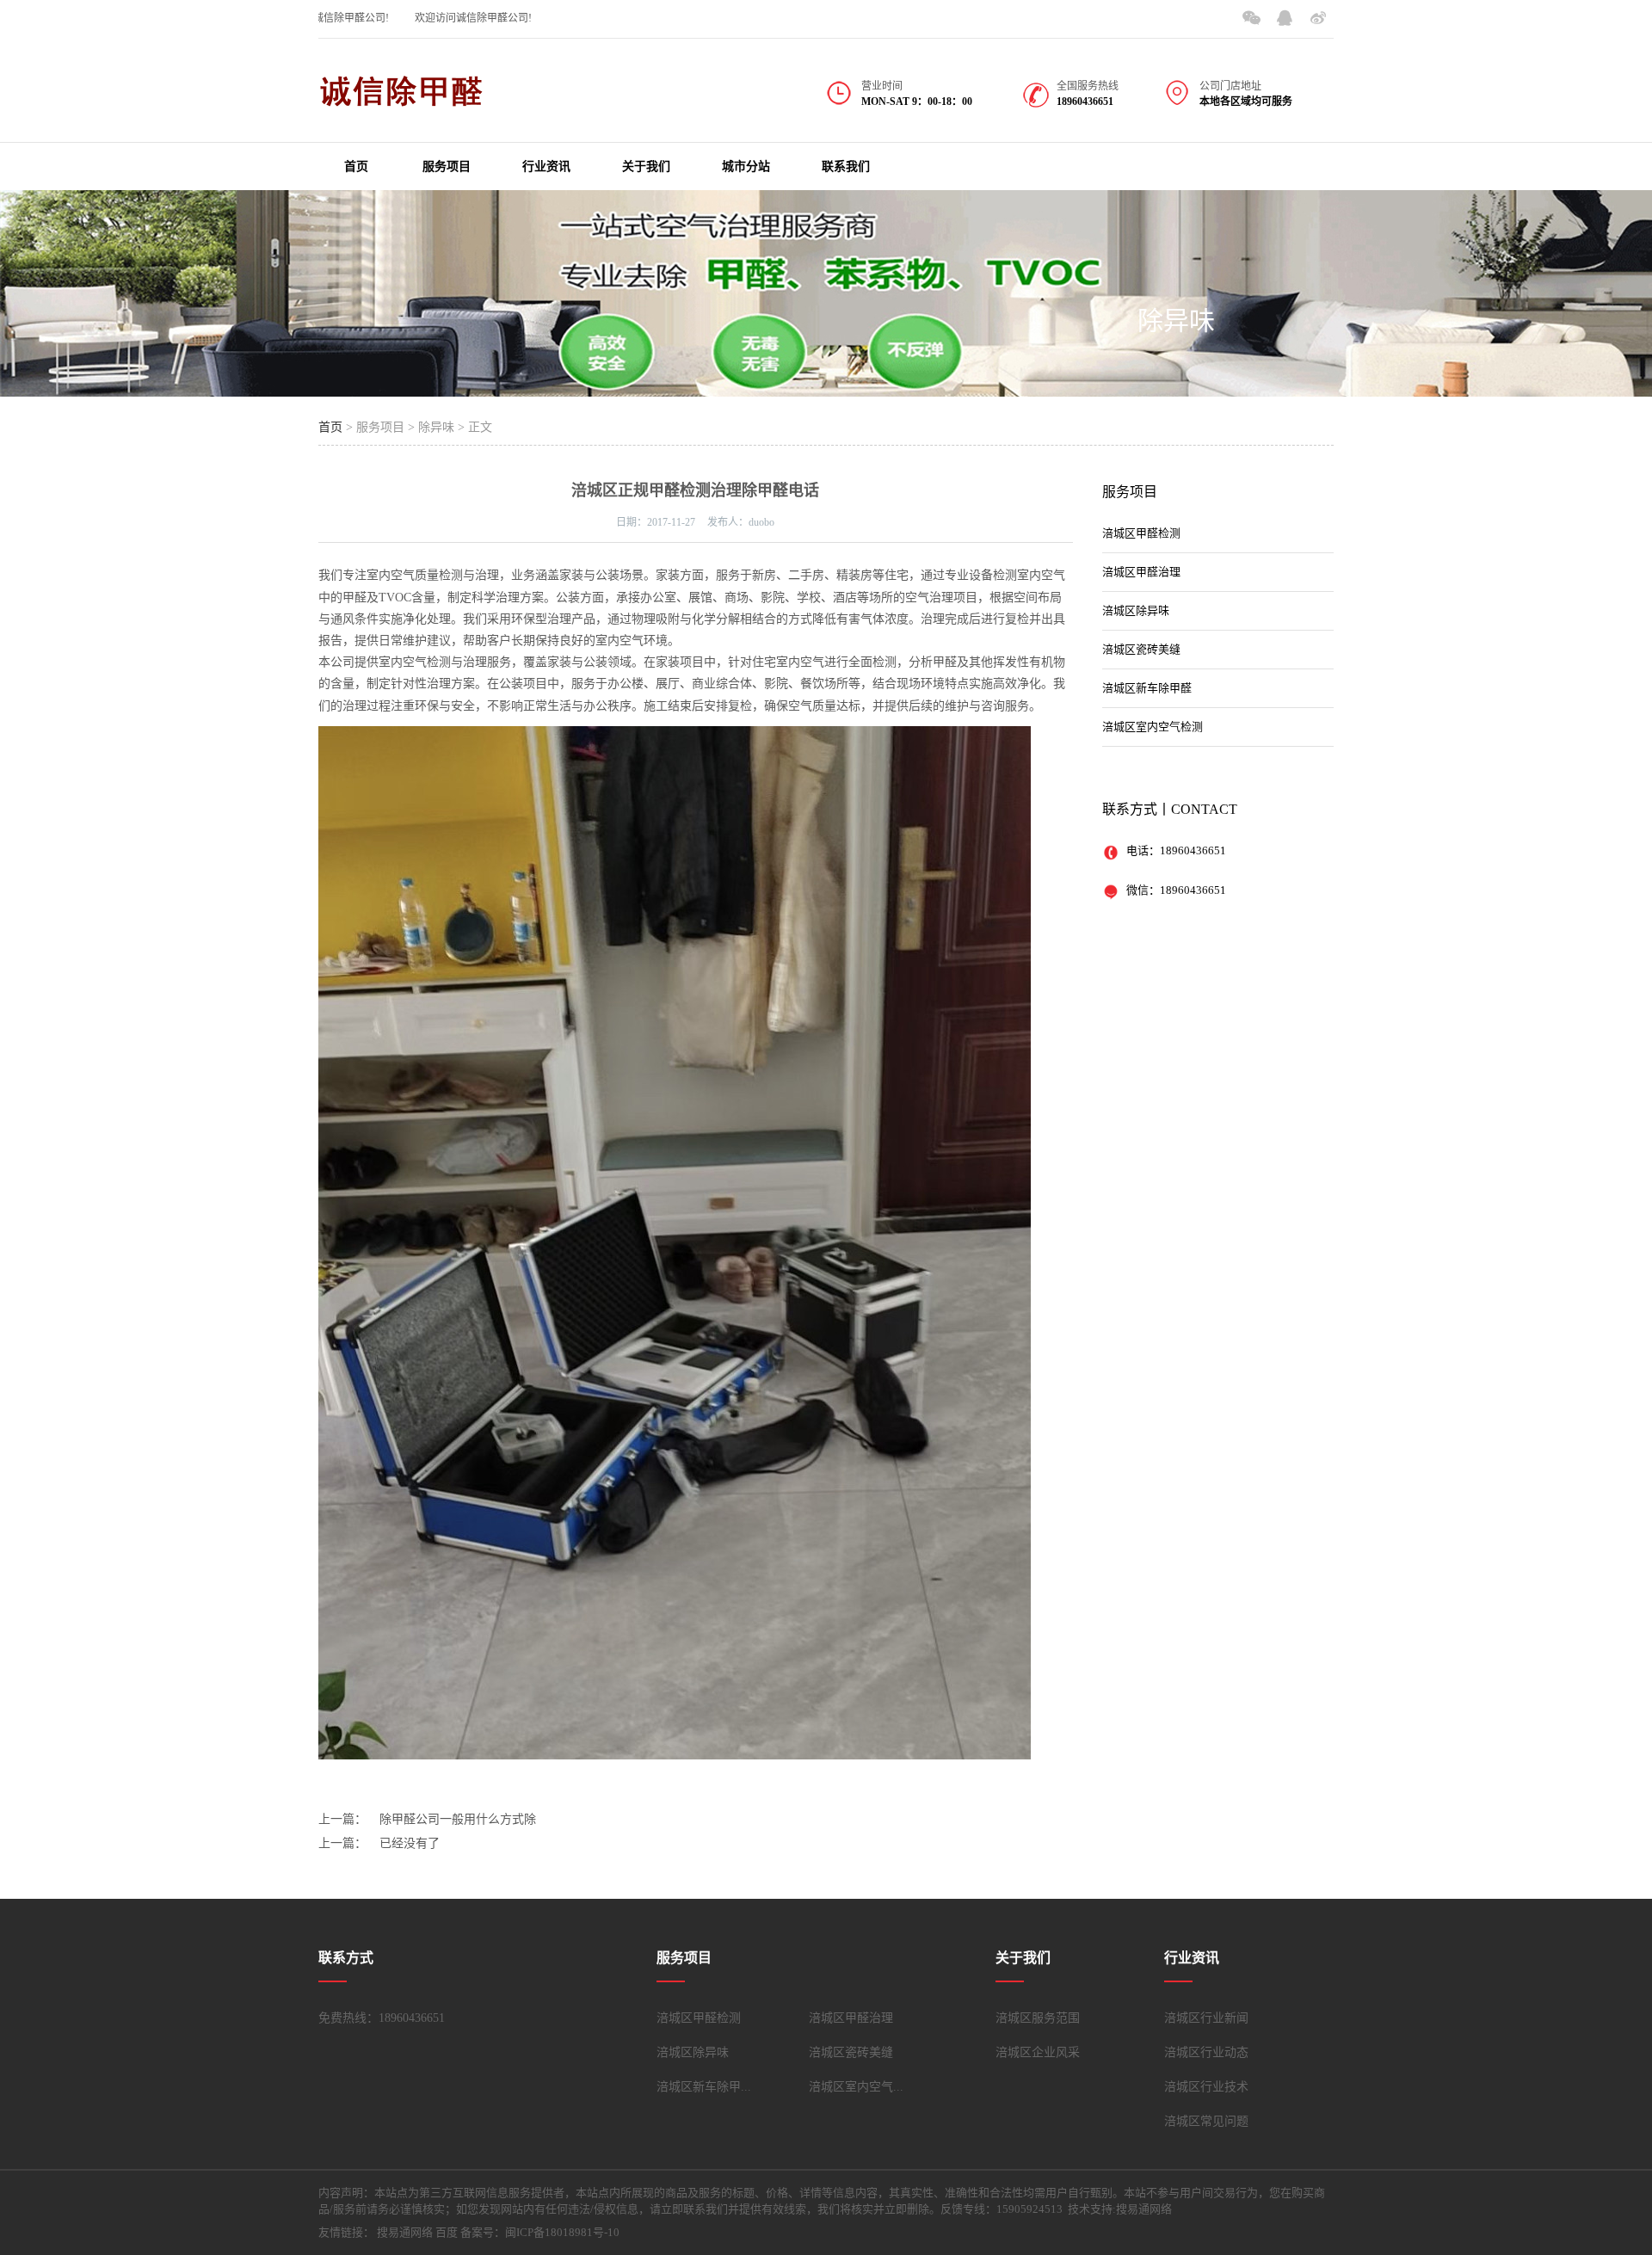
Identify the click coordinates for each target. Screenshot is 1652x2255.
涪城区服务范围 (1038, 2018)
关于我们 (646, 166)
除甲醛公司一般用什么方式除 (458, 1819)
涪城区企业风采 (1038, 2052)
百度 (447, 2232)
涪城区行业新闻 (1206, 2018)
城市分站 (746, 166)
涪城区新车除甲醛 (1147, 688)
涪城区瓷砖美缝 (1141, 649)
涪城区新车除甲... (704, 2087)
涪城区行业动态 (1206, 2052)
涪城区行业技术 (1206, 2087)
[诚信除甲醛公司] (404, 100)
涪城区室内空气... (856, 2087)
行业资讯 (546, 166)
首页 (356, 166)
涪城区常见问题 (1206, 2121)
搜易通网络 (405, 2232)
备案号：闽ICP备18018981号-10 (540, 2232)
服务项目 (447, 166)
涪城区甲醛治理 (1141, 572)
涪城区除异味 (1136, 610)
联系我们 (846, 166)
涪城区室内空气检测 (1153, 727)
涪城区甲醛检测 (1141, 533)
